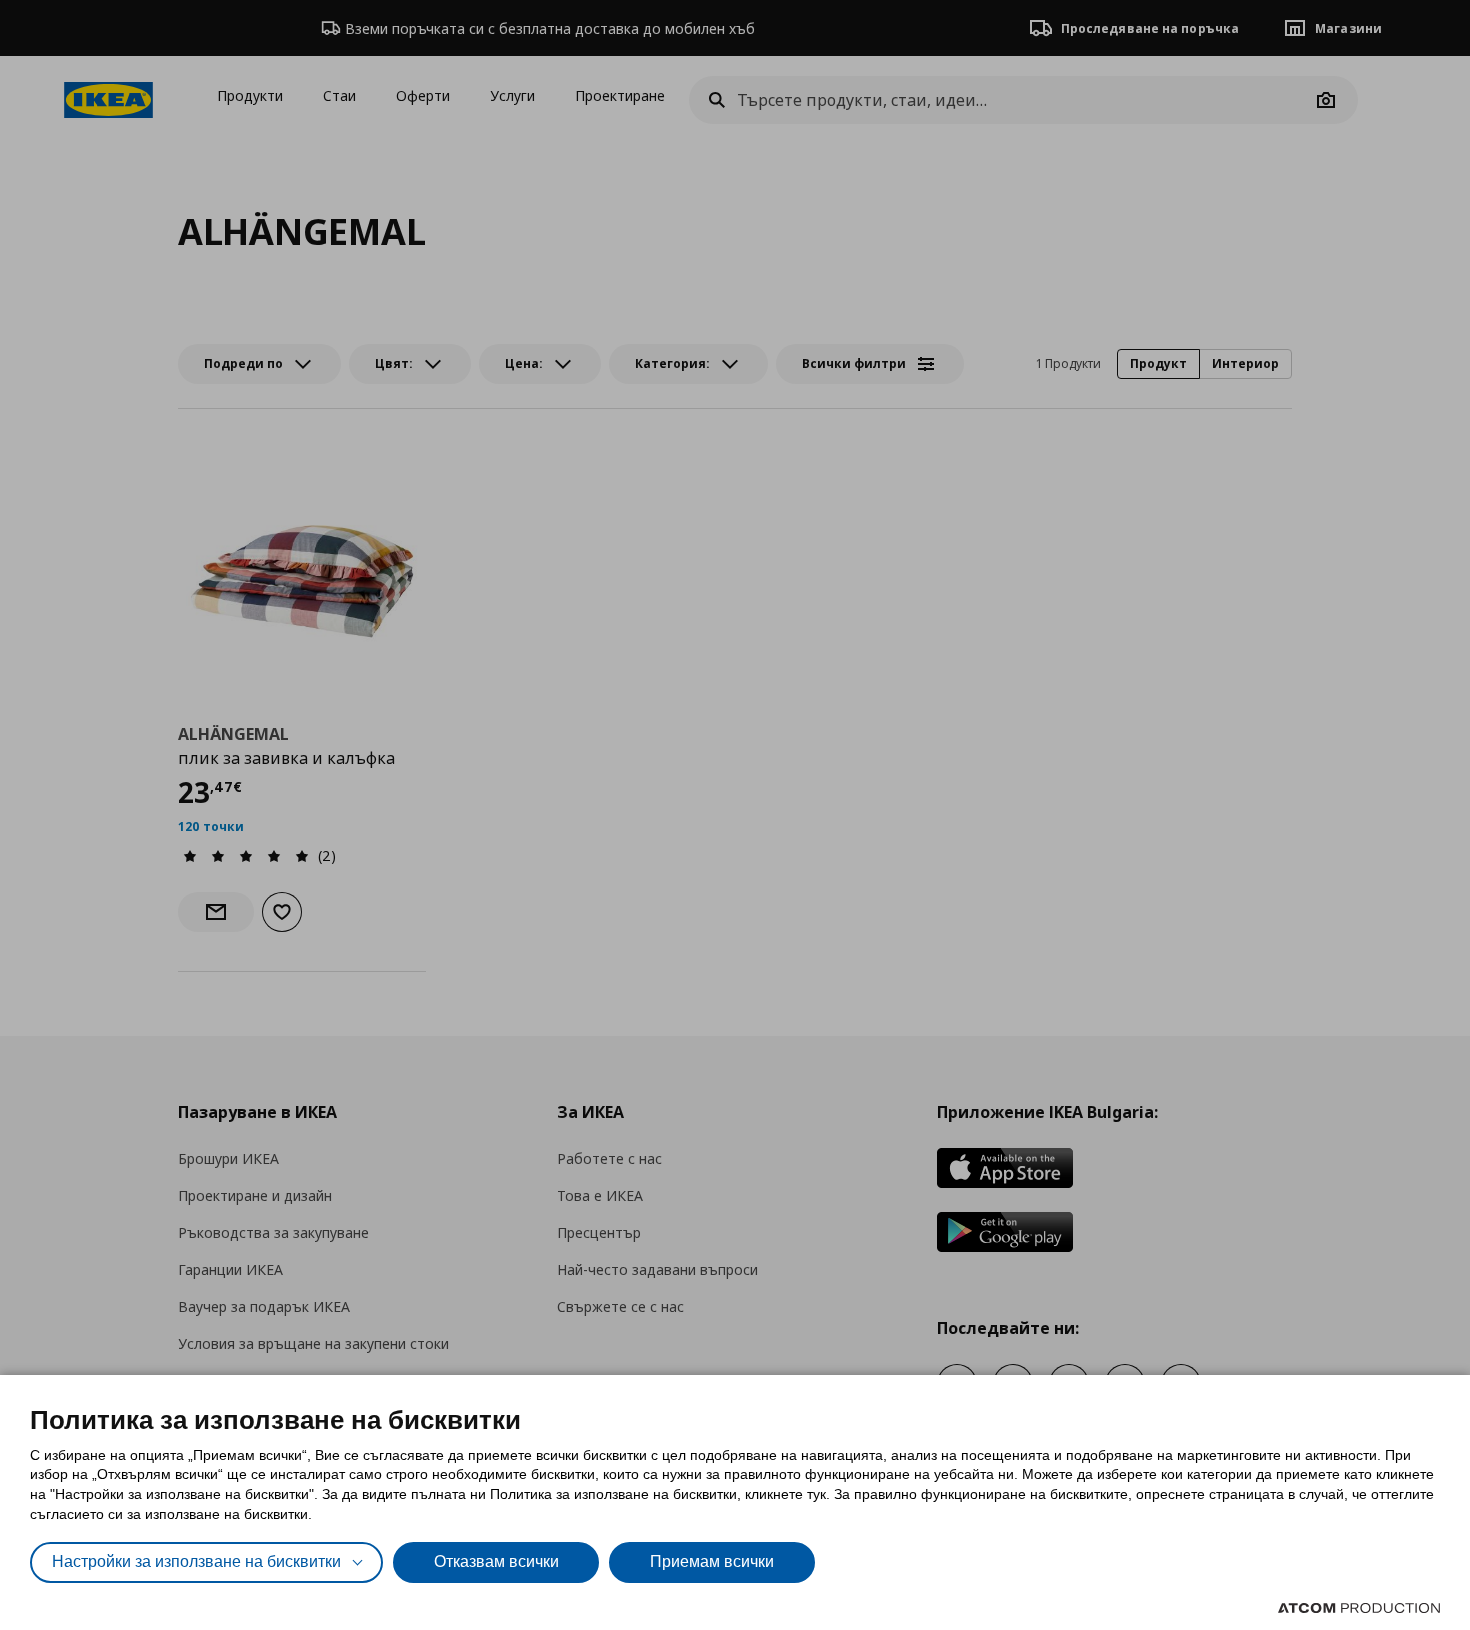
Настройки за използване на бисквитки (196, 1561)
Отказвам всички (496, 1561)
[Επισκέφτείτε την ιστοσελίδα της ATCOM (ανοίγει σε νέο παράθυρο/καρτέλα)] (1359, 1608)
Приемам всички (712, 1561)
